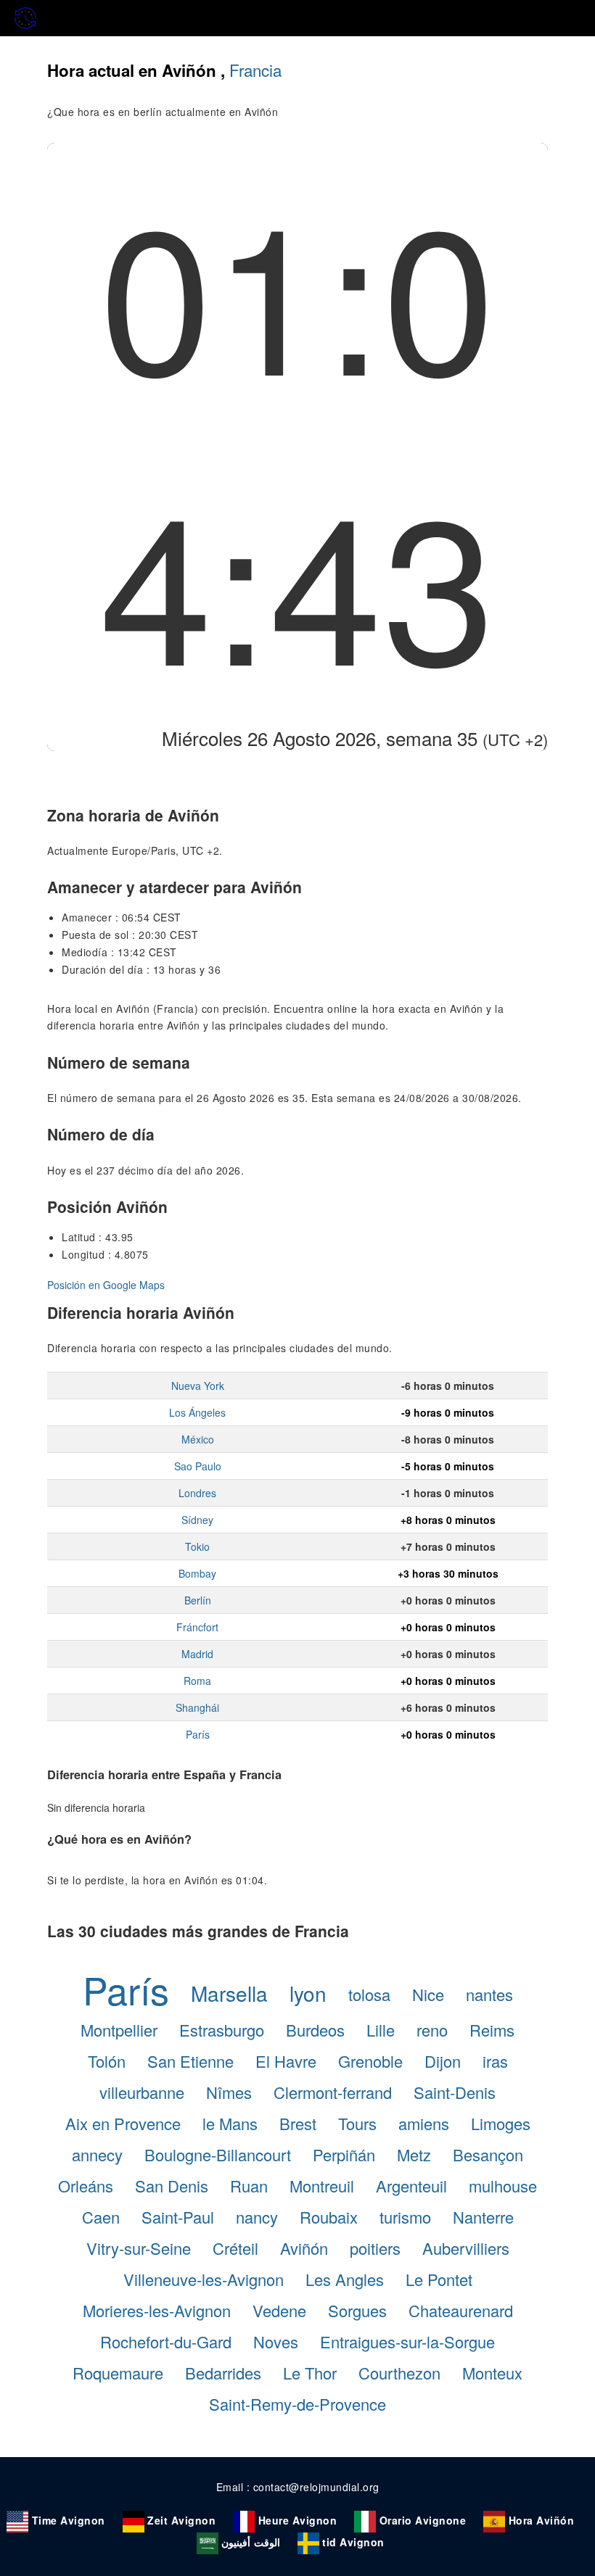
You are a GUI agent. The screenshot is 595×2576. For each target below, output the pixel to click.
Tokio (197, 1546)
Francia (255, 70)
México (198, 1439)
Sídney (197, 1520)
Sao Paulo (198, 1466)
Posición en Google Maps (106, 1285)
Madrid (197, 1654)
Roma (197, 1681)
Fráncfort (197, 1627)
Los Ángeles (197, 1412)
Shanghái (197, 1707)
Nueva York (198, 1386)
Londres (197, 1493)
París (198, 1734)
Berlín (198, 1600)
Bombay (197, 1573)
